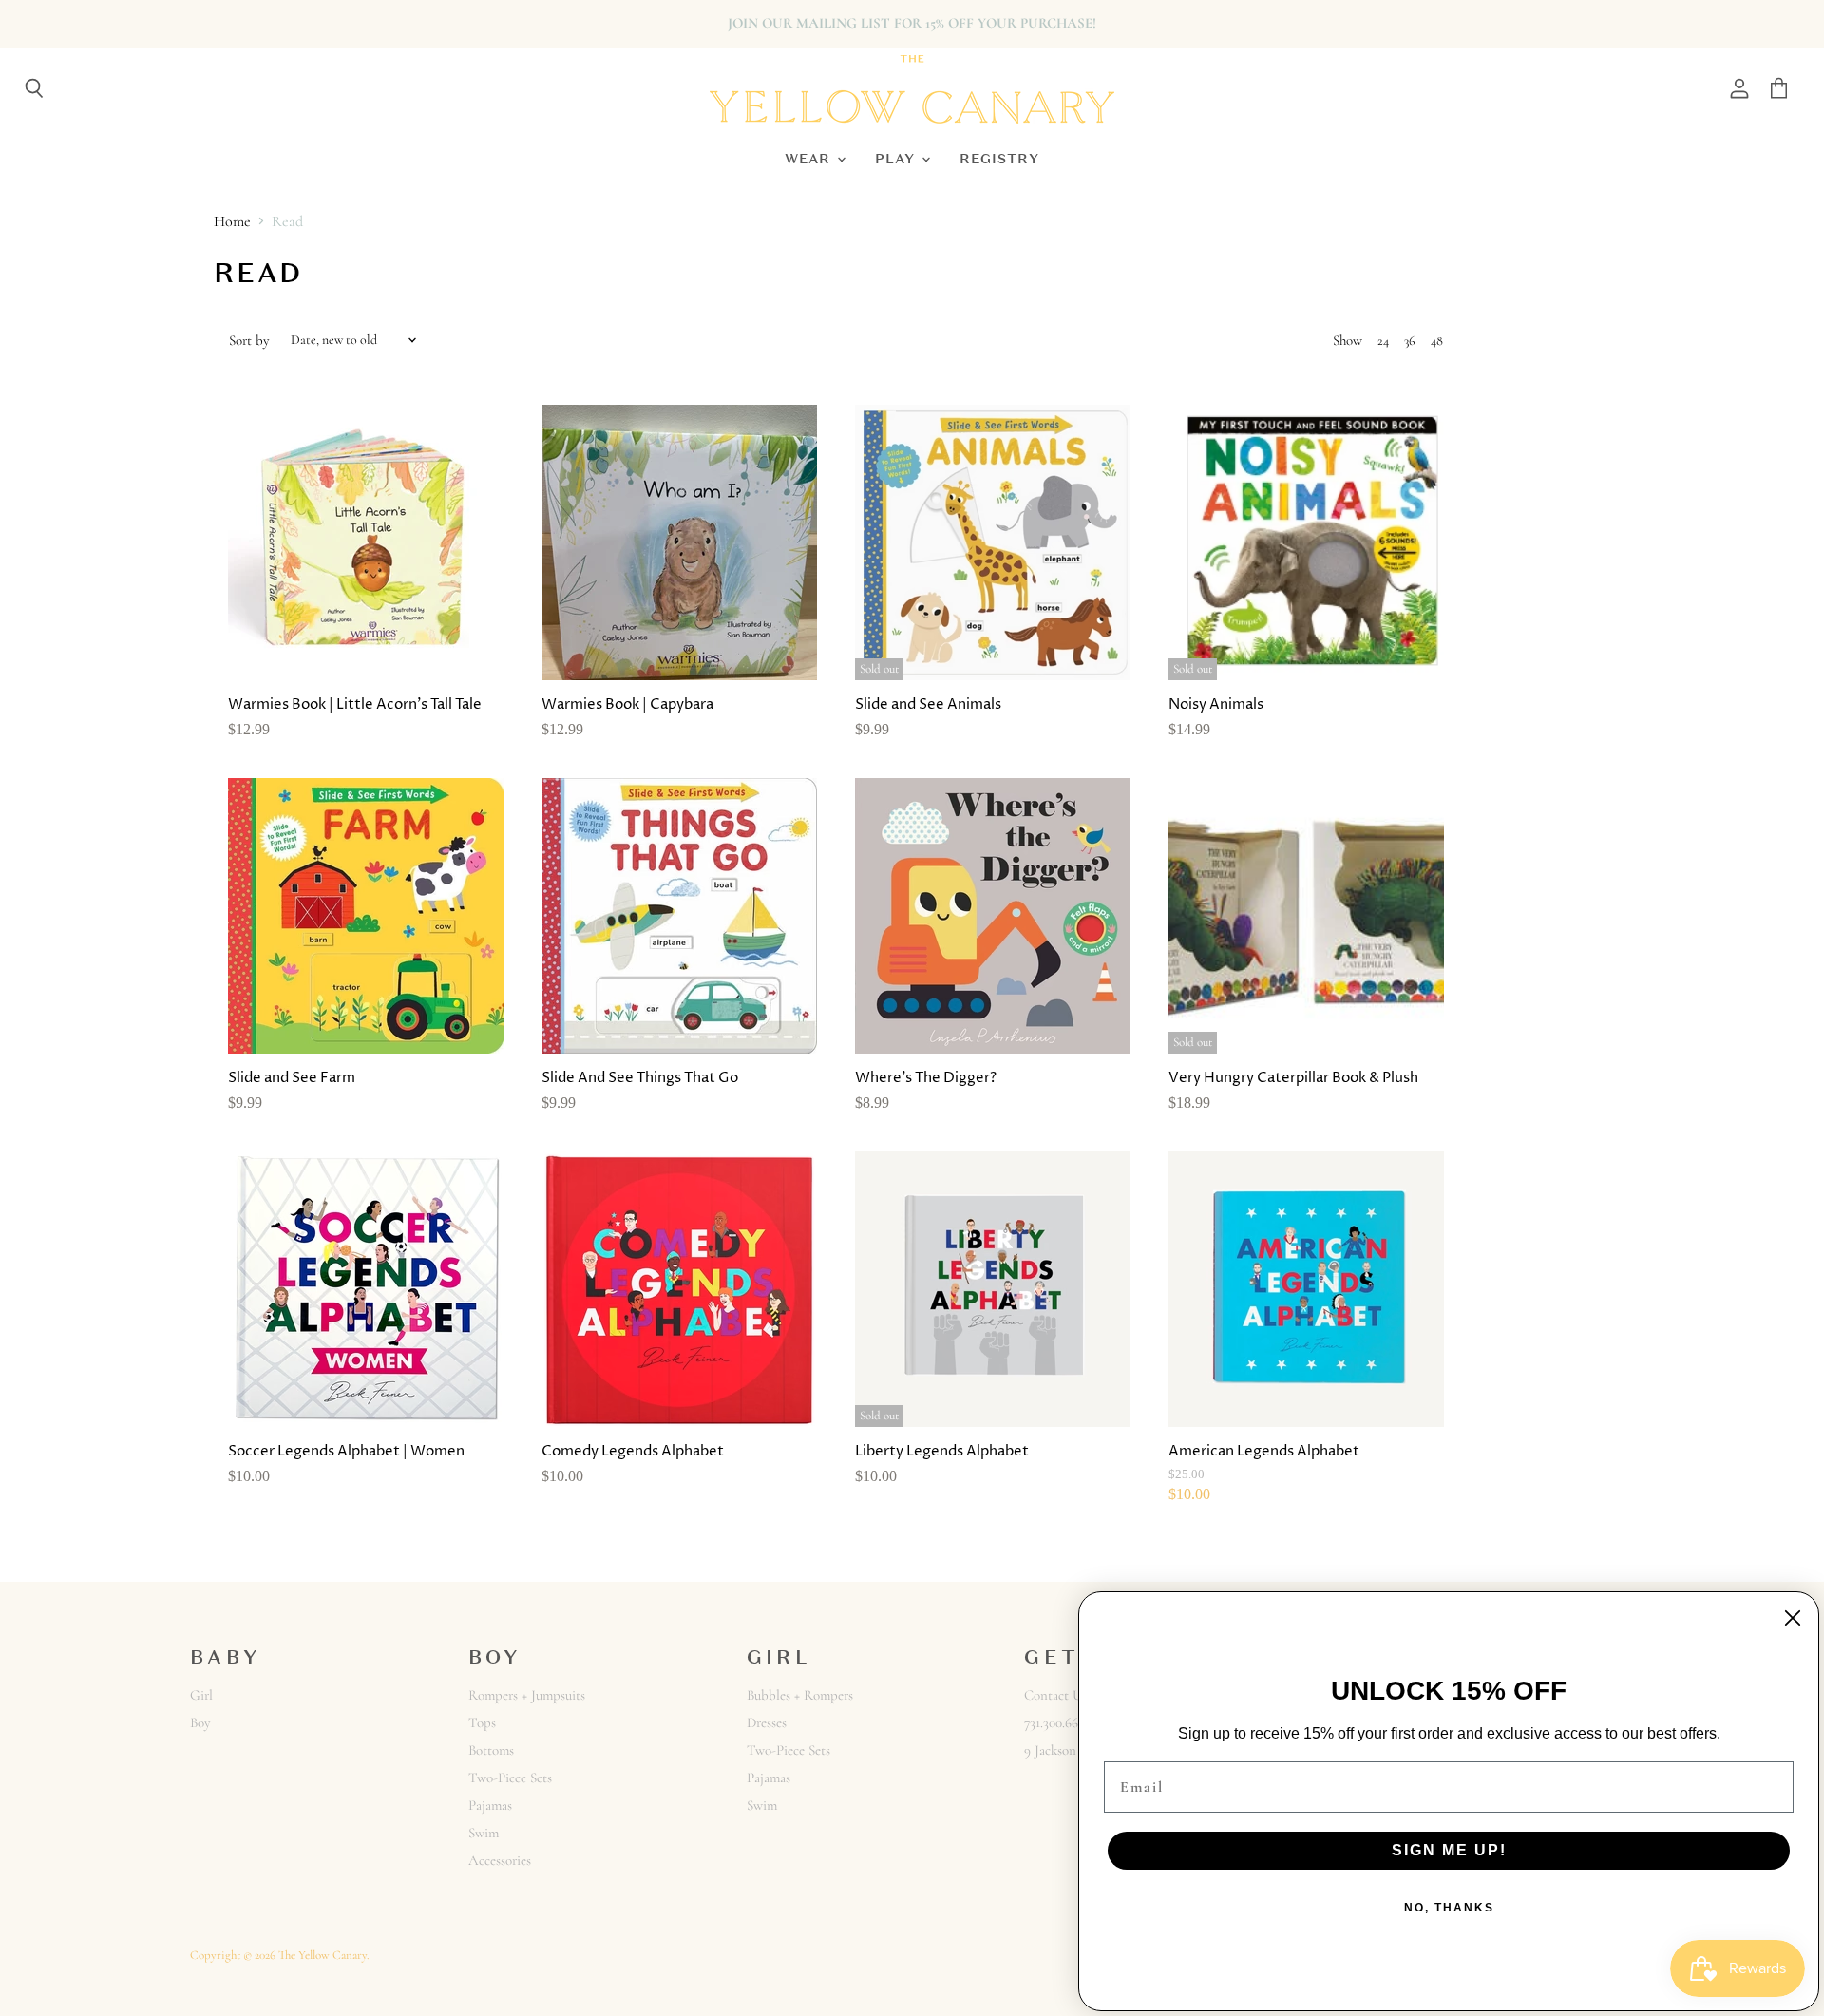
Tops (482, 1722)
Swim (484, 1833)
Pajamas (490, 1805)
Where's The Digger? (926, 1078)
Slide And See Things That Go (640, 1078)
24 (1383, 341)
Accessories (500, 1860)
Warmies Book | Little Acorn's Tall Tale (355, 704)
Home (232, 221)
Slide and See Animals (928, 704)
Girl (201, 1695)
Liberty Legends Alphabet (942, 1451)
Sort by (249, 341)
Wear (810, 158)
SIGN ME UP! (1449, 1850)
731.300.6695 (1057, 1722)
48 (1437, 341)
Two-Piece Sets (510, 1778)
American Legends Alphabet (1264, 1451)
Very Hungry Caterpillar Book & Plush (1293, 1078)
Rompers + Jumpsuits (527, 1695)
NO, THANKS (1449, 1908)
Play (897, 158)
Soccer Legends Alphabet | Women (346, 1451)
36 (1410, 341)
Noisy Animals (1216, 704)
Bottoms (491, 1750)
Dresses (767, 1722)
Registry (999, 158)
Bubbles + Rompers (800, 1695)
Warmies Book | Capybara (627, 704)
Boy (200, 1722)
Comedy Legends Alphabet (633, 1451)
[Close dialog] (1793, 1618)
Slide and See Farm (292, 1078)
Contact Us (1055, 1695)
